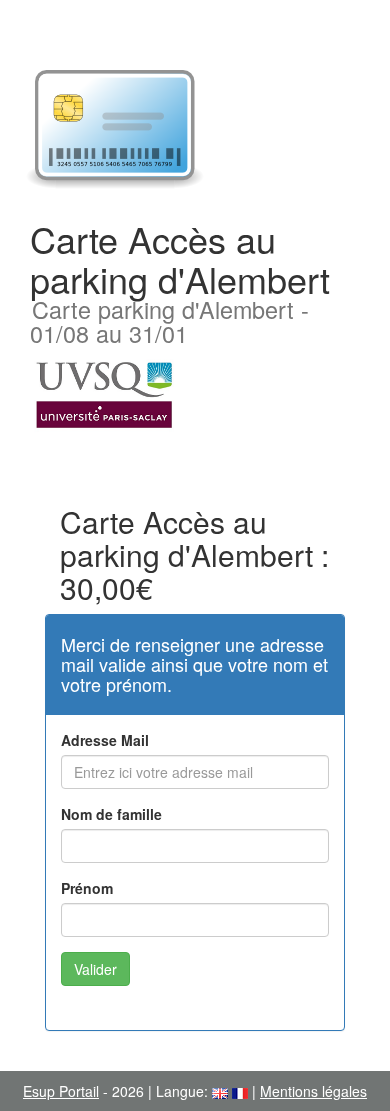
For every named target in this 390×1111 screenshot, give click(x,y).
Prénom (87, 888)
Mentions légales (313, 1091)
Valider (95, 969)
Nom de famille (111, 814)
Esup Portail (61, 1091)
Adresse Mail (105, 740)
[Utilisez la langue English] (220, 1091)
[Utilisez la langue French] (240, 1091)
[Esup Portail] (104, 393)
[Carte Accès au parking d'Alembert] (195, 129)
